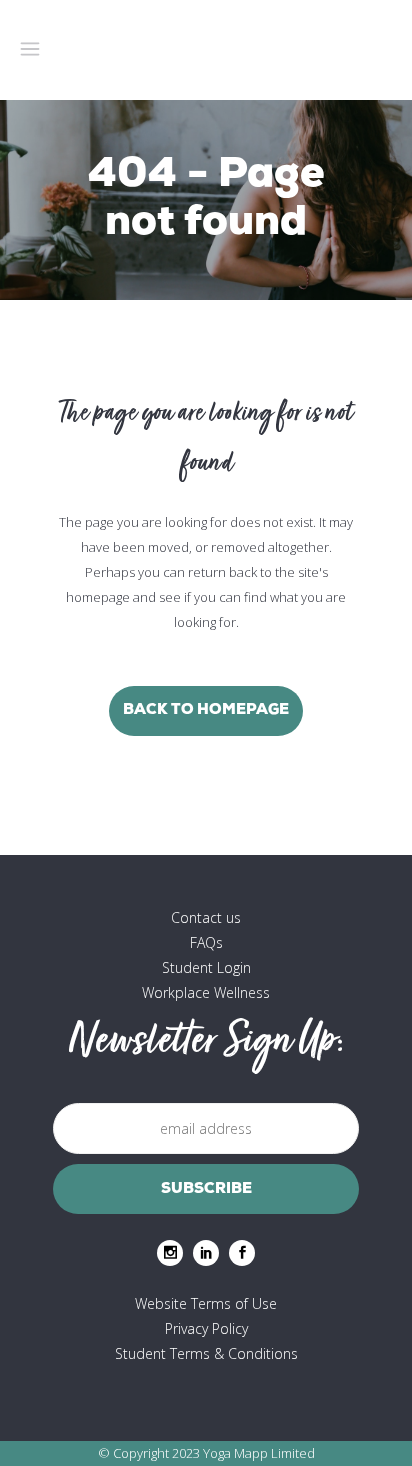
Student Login (206, 967)
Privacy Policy (206, 1328)
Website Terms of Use (206, 1303)
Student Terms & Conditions (206, 1353)
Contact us (206, 917)
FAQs (206, 942)
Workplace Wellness (206, 992)
